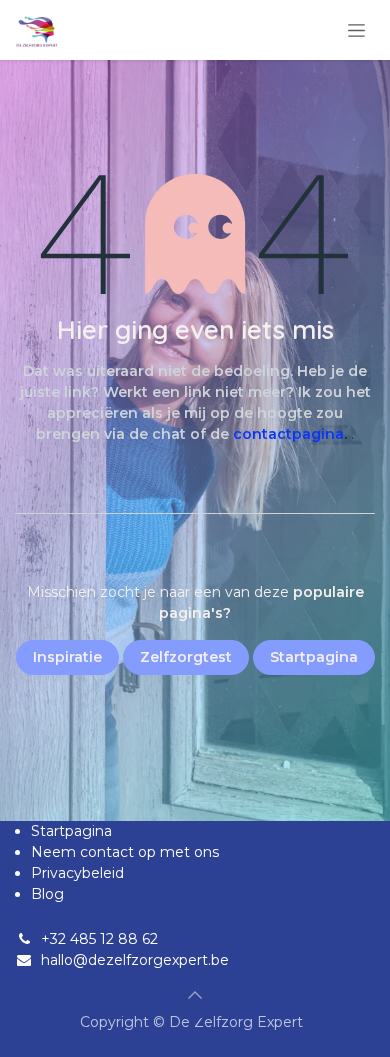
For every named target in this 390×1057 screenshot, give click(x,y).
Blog (47, 894)
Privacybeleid (77, 873)
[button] (195, 995)
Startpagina (71, 831)
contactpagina (288, 434)
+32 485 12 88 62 (99, 939)
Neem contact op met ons (125, 852)
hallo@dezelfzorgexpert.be (135, 960)
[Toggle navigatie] (356, 30)
